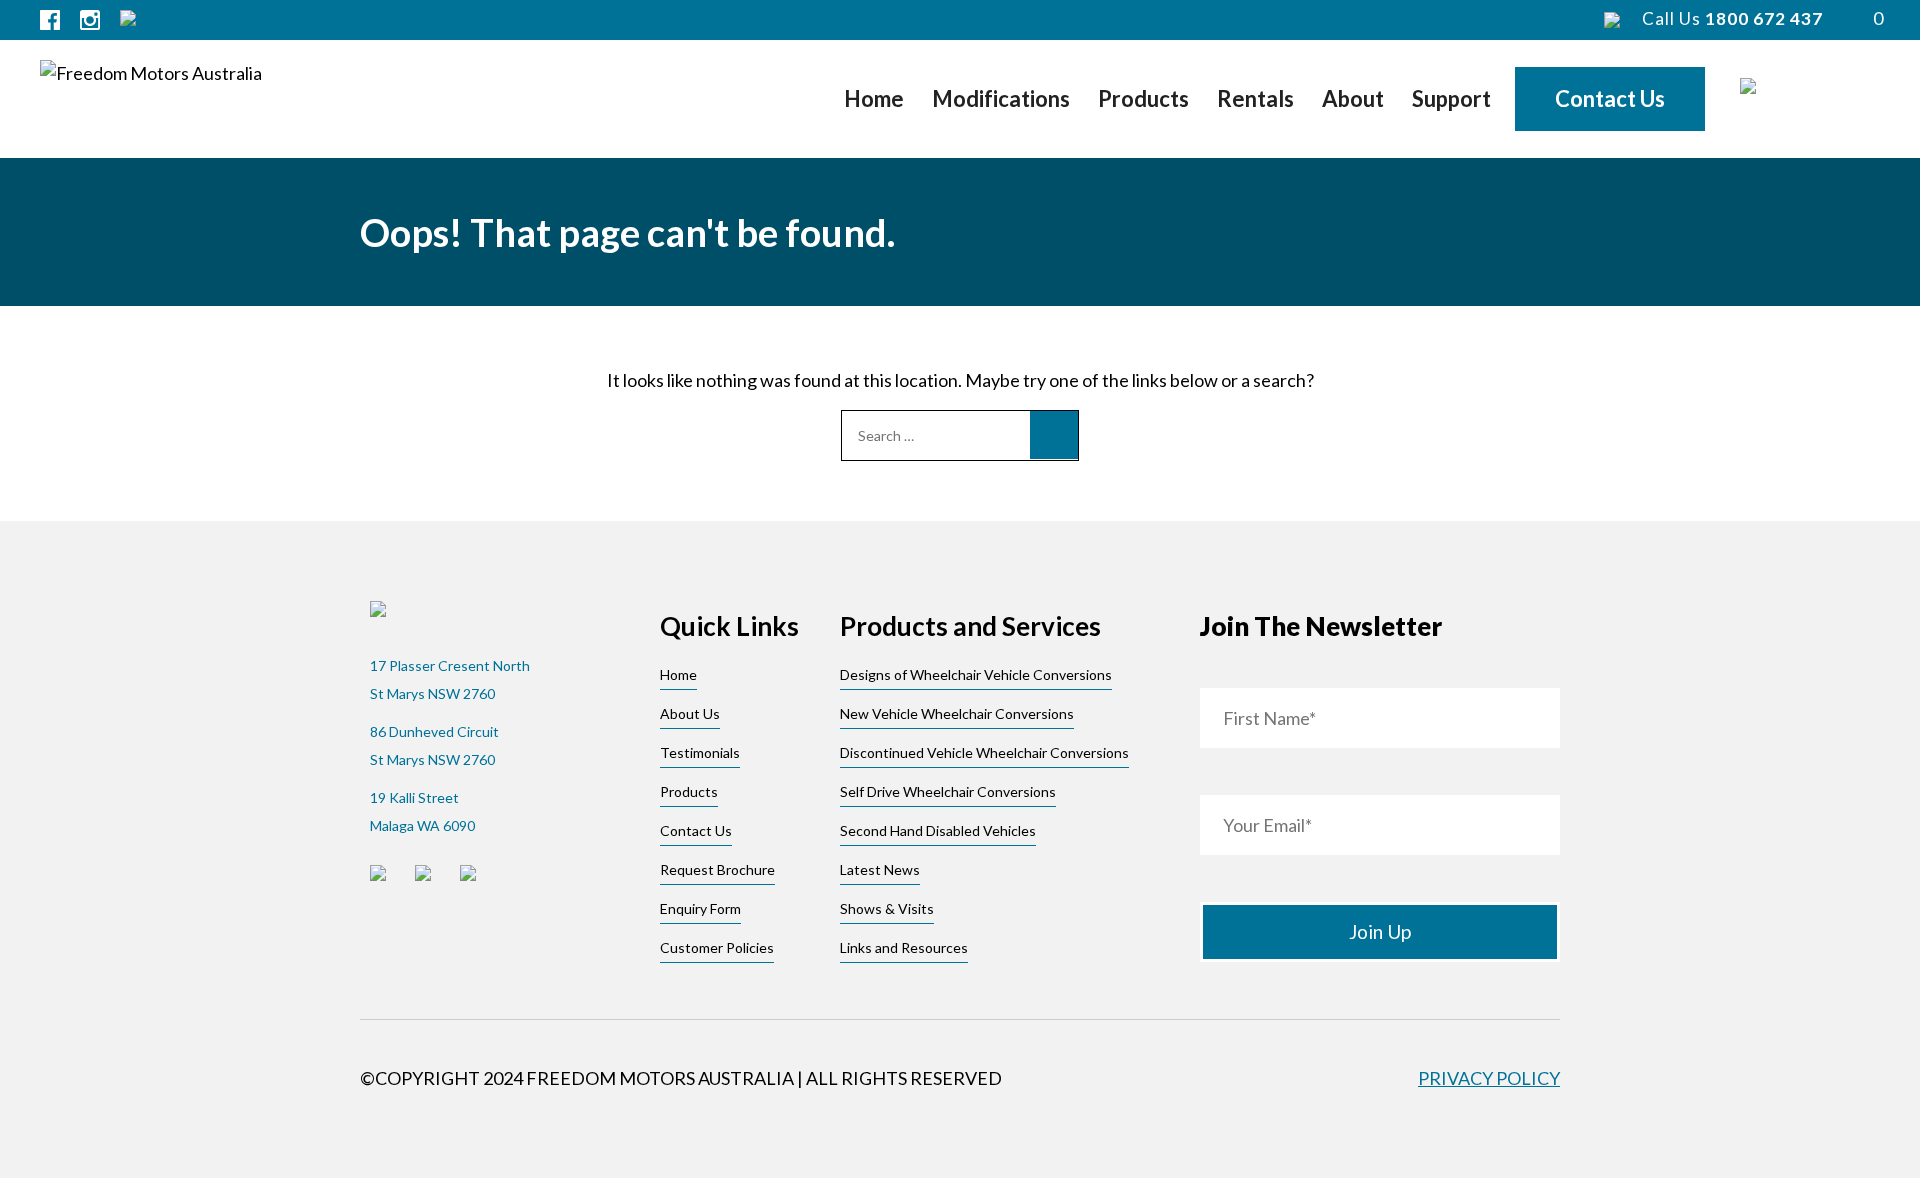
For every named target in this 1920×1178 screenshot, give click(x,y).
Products (1143, 98)
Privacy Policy (1489, 1078)
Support (1451, 98)
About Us (690, 713)
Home (874, 98)
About (1353, 98)
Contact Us (1610, 98)
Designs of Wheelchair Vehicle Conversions (976, 674)
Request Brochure (717, 869)
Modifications (1001, 98)
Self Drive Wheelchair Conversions (948, 791)
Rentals (1255, 98)
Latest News (880, 869)
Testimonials (700, 752)
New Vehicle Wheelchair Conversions (957, 713)
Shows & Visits (887, 908)
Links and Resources (904, 947)
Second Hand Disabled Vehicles (938, 830)
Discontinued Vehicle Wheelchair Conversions (984, 752)
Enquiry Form (700, 908)
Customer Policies (717, 947)
